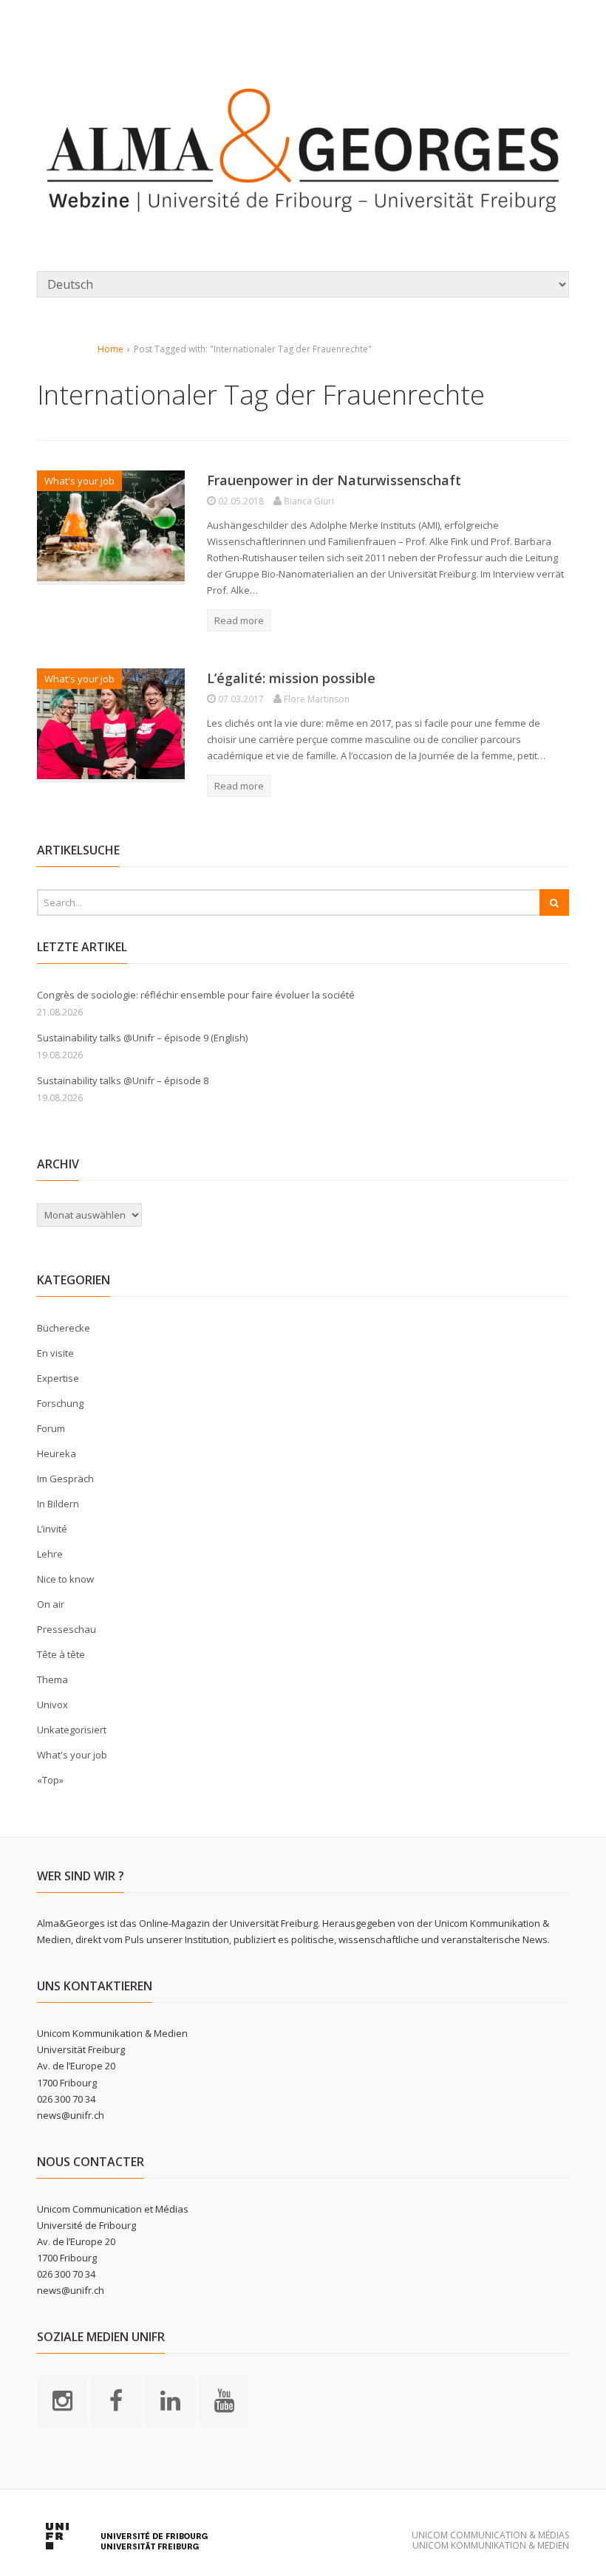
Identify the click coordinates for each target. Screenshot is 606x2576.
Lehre (50, 1554)
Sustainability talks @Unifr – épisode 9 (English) (142, 1038)
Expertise (58, 1378)
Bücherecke (64, 1328)
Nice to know (65, 1579)
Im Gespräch (65, 1479)
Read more (239, 620)
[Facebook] (116, 2400)
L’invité (52, 1529)
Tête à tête (61, 1654)
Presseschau (67, 1629)
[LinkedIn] (170, 2400)
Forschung (60, 1403)
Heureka (57, 1453)
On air (51, 1604)
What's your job (79, 481)
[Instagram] (62, 2400)
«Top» (50, 1780)
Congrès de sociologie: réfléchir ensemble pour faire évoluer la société (196, 995)
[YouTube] (224, 2400)
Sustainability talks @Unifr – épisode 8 (123, 1080)
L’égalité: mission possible (291, 678)
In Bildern (58, 1504)
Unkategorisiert (72, 1730)
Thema (52, 1679)
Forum (51, 1428)
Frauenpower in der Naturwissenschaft (334, 480)
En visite (55, 1353)
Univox (52, 1705)
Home (110, 349)
